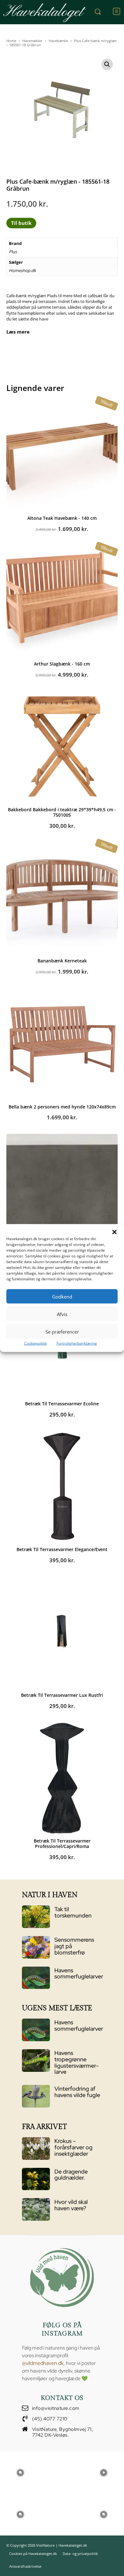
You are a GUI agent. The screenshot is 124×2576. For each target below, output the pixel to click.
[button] (114, 1232)
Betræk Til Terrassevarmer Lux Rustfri (62, 1695)
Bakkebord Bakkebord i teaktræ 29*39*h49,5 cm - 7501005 (62, 812)
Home (11, 41)
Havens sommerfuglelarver (79, 1973)
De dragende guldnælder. (71, 2175)
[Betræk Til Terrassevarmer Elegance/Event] (62, 1486)
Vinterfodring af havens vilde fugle (77, 2092)
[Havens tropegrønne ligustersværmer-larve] (36, 2061)
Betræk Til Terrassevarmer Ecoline (62, 1404)
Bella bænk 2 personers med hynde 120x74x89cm (62, 1107)
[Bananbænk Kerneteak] (62, 898)
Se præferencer (62, 1331)
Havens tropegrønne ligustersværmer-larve (76, 2062)
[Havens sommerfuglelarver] (36, 1978)
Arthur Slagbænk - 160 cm (62, 664)
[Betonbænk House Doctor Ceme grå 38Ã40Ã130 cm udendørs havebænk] (62, 1189)
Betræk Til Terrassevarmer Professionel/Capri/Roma (62, 1844)
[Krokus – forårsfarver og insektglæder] (36, 2149)
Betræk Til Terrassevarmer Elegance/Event (62, 1549)
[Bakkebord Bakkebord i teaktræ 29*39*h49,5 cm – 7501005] (62, 747)
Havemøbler (32, 41)
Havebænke (58, 41)
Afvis (62, 1314)
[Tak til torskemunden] (36, 1917)
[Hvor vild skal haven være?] (36, 2209)
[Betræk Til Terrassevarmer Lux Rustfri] (62, 1632)
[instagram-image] (20, 2472)
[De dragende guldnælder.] (36, 2179)
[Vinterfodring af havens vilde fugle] (36, 2096)
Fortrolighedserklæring (77, 1343)
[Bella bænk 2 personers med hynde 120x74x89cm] (62, 1044)
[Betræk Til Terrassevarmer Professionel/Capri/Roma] (62, 1778)
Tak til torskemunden (73, 1912)
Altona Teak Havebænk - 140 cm (62, 518)
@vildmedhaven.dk (43, 2363)
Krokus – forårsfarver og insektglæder (73, 2147)
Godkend (62, 1296)
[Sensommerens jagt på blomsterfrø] (36, 1947)
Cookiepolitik (35, 1343)
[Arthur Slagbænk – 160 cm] (62, 601)
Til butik (21, 223)
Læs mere (18, 332)
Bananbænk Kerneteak (62, 961)
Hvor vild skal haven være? (71, 2205)
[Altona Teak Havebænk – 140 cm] (62, 455)
